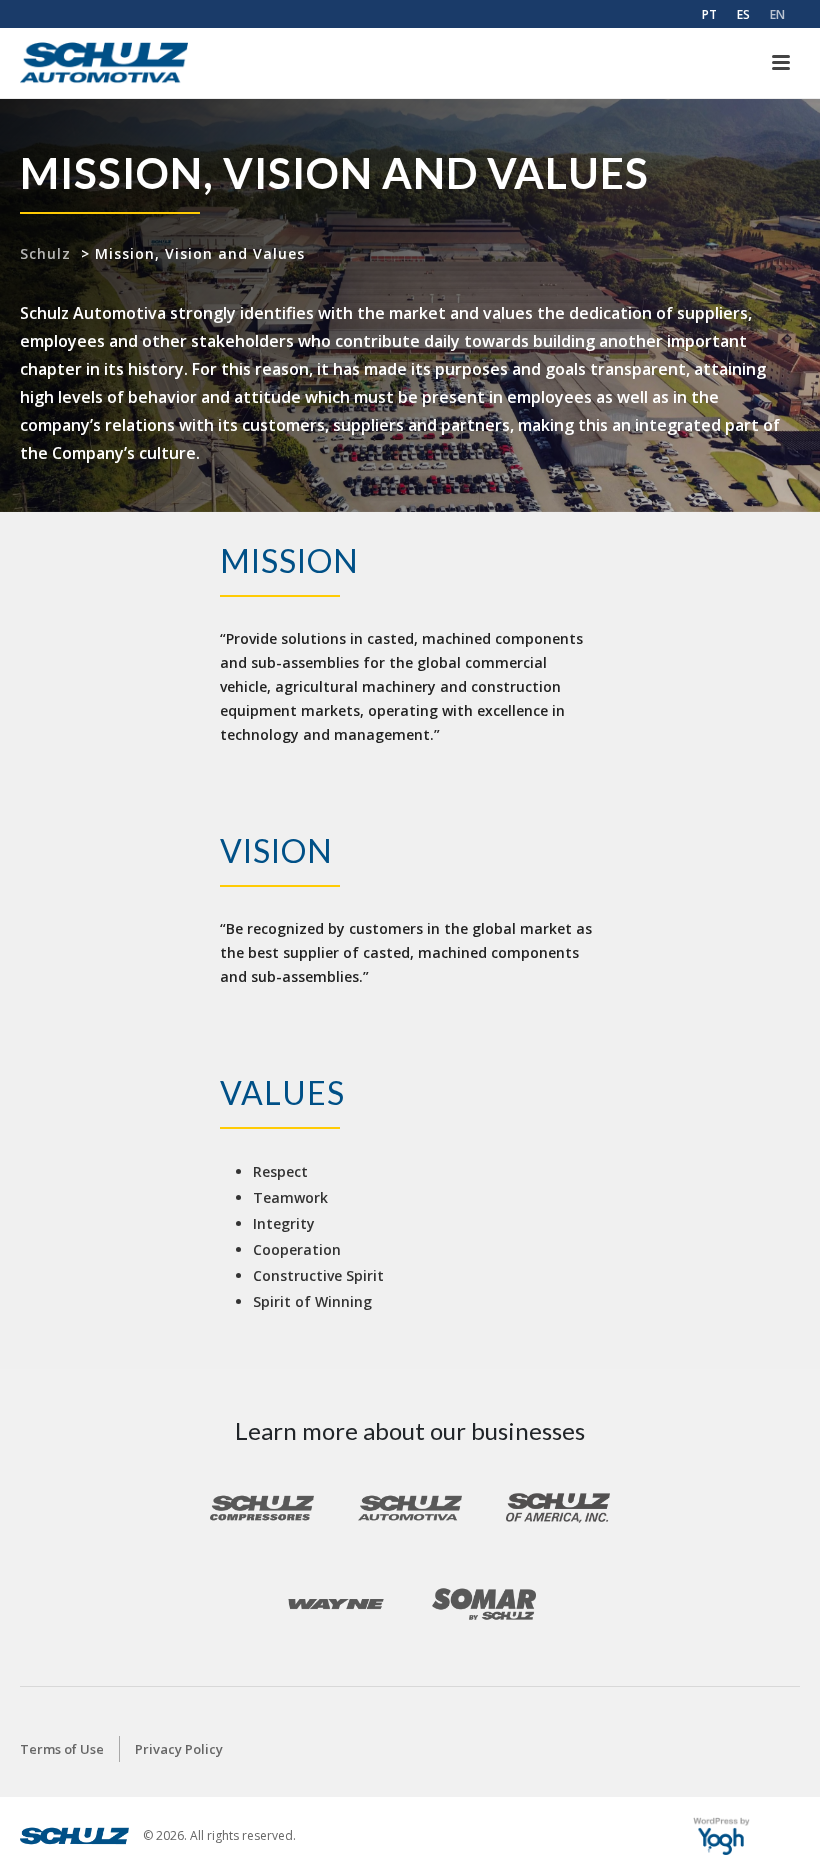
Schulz (45, 253)
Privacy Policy (179, 1749)
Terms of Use (62, 1749)
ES (743, 14)
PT (709, 14)
